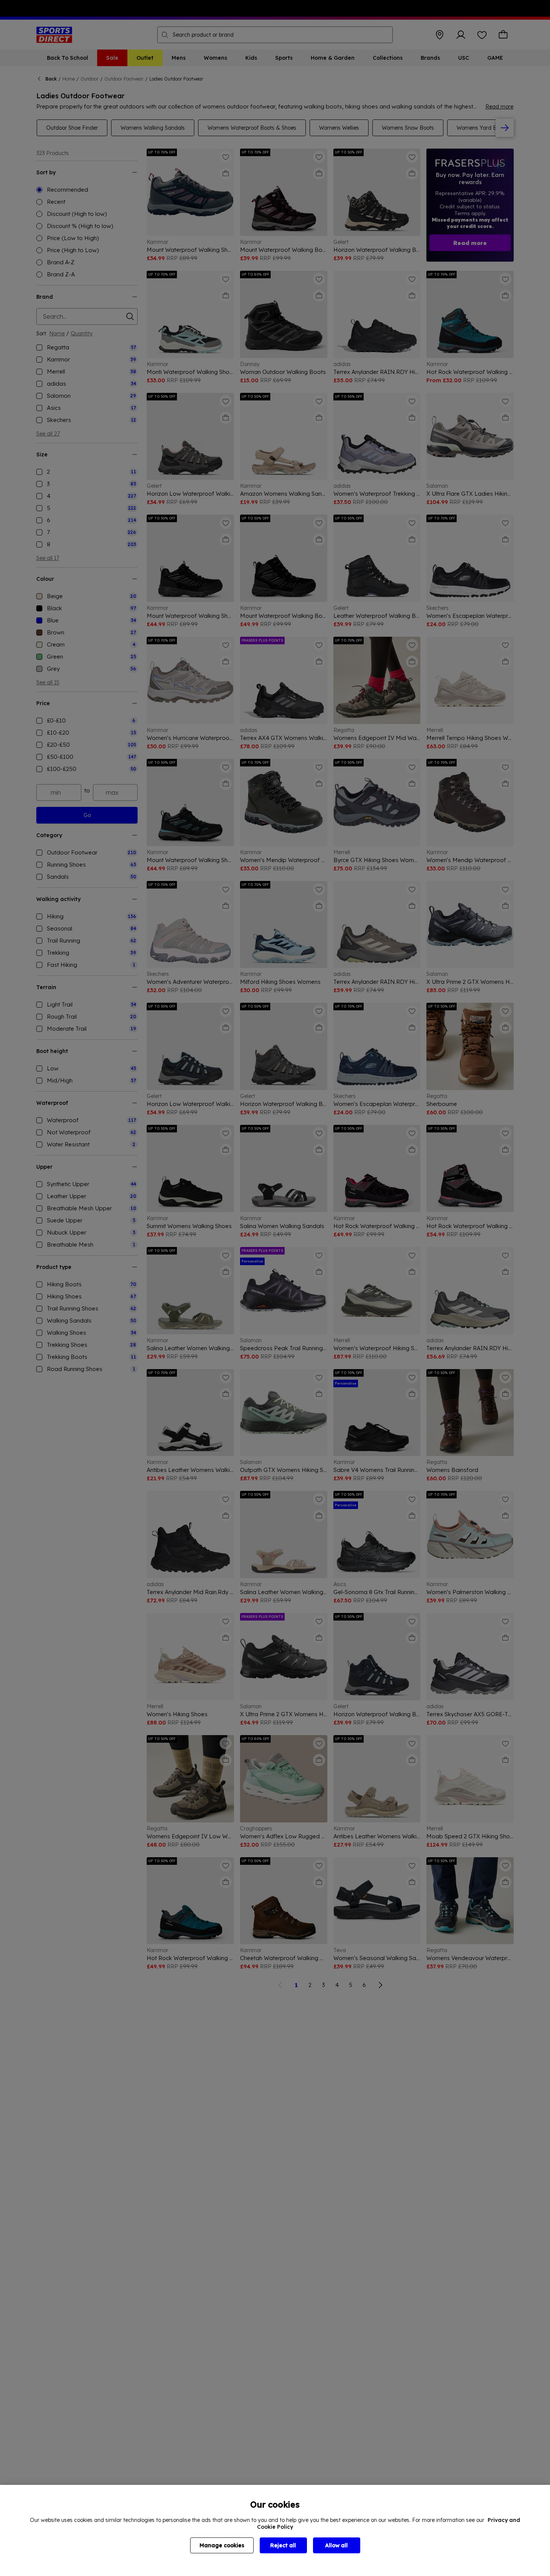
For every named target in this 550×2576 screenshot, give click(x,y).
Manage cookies (222, 2545)
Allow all (336, 2545)
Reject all (283, 2545)
